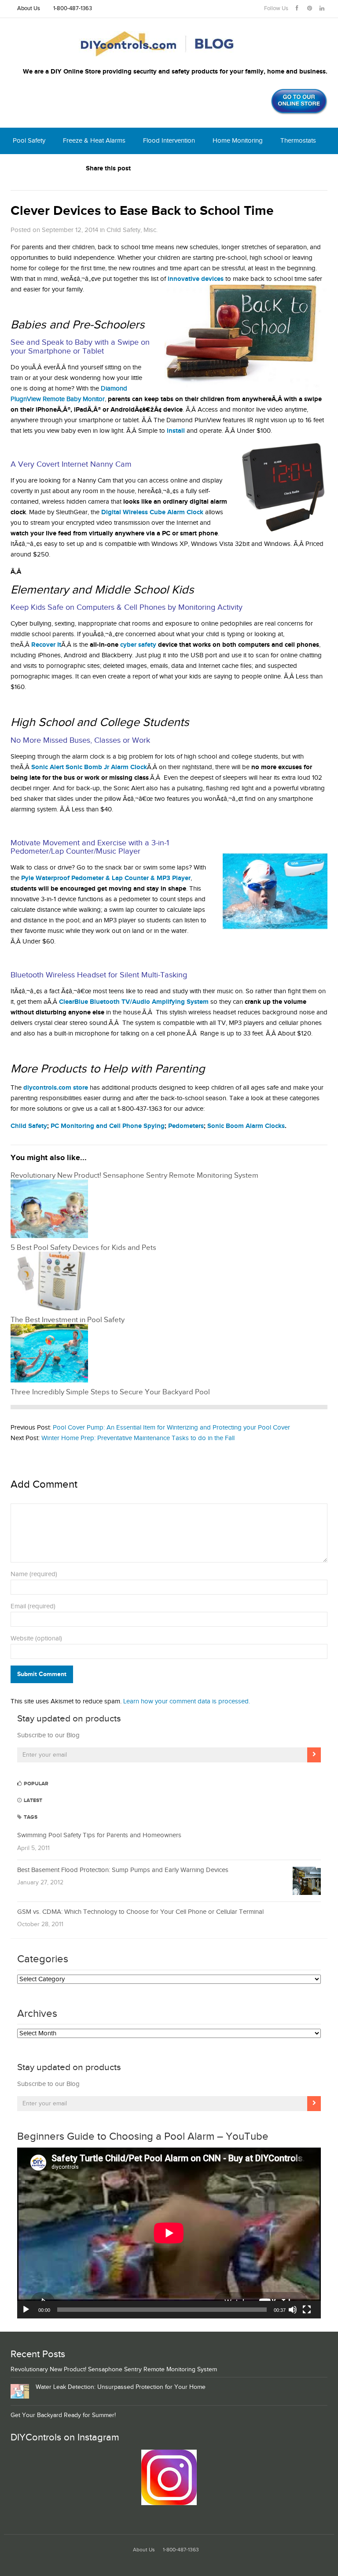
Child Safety (123, 230)
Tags (30, 1817)
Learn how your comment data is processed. (187, 1701)
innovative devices (196, 279)
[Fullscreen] (307, 2310)
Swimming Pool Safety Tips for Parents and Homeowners (99, 1835)
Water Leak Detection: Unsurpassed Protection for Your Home (121, 2387)
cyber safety (138, 645)
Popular (35, 1784)
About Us (29, 9)
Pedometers (186, 1126)
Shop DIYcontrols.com (45, 167)
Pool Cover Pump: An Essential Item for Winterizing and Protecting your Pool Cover (171, 1428)
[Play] (26, 2310)
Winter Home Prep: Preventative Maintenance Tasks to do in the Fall (138, 1438)
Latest (32, 1800)
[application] (169, 2233)
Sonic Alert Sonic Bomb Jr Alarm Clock (89, 767)
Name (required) (34, 1574)
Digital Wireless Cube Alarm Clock (152, 512)
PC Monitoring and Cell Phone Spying (108, 1126)
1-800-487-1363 (73, 9)
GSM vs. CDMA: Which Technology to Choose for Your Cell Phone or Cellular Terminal (140, 1912)
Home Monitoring (238, 141)
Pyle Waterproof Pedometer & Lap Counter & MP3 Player (106, 878)
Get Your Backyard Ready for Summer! (63, 2415)
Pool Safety (29, 141)
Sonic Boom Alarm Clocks (246, 1126)
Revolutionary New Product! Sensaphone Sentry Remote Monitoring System (114, 2370)
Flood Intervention (169, 141)
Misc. (151, 230)
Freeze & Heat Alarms (94, 141)
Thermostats (298, 141)
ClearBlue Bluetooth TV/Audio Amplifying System (134, 1002)
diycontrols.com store (56, 1088)
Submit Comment (42, 1674)
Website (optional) (36, 1638)
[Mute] (293, 2310)
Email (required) (33, 1606)
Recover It (46, 645)
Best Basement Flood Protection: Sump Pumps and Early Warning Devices (123, 1870)
